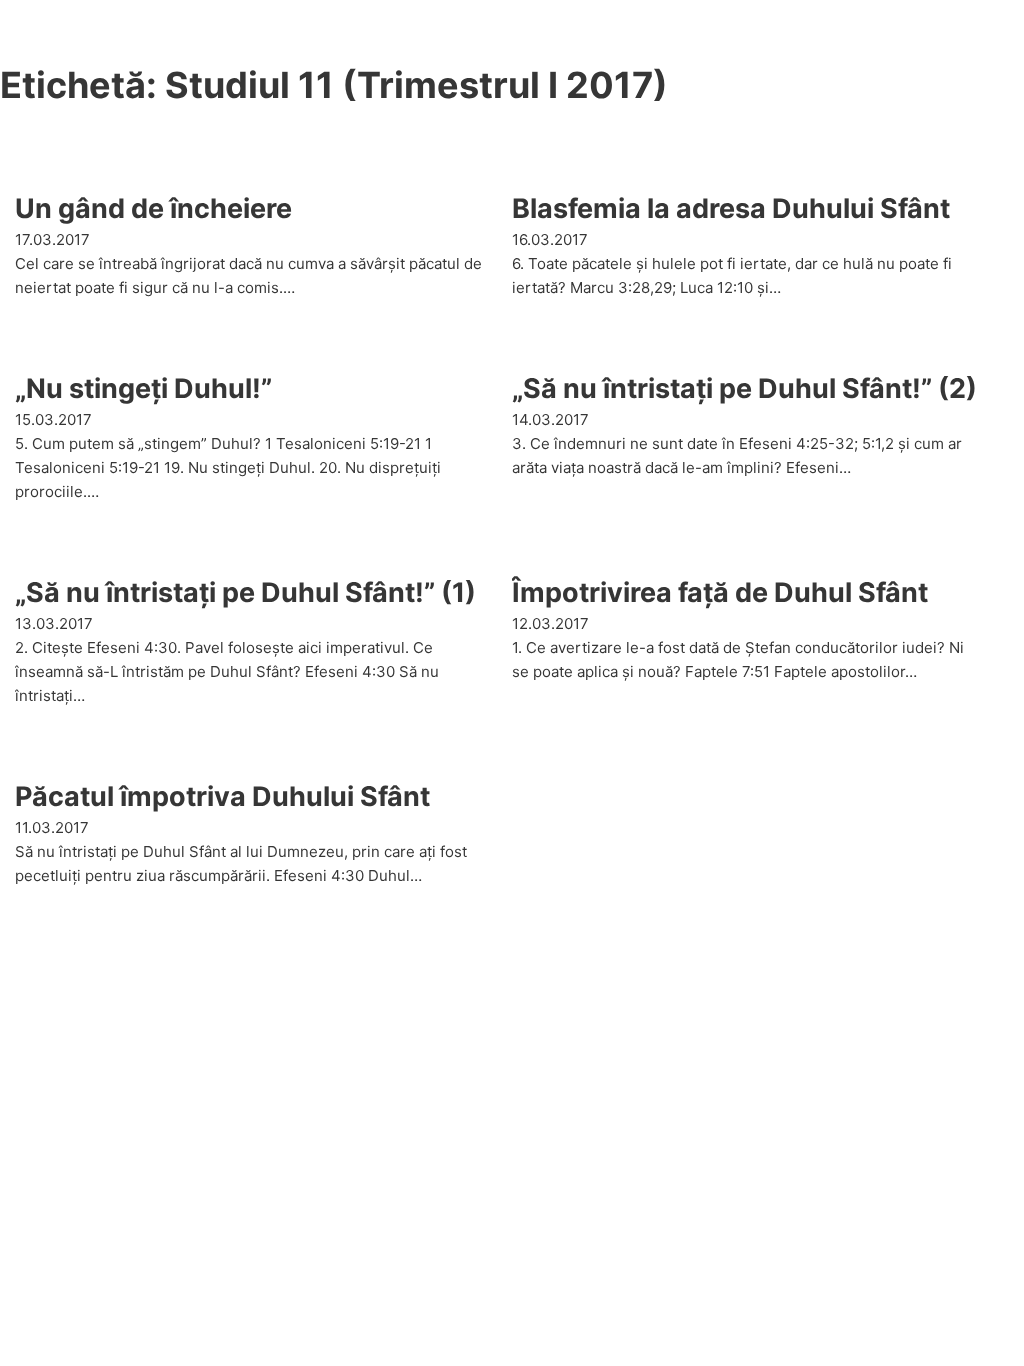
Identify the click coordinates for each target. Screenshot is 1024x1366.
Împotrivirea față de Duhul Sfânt (720, 592)
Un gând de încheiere (153, 208)
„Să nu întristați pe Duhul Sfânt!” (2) (744, 388)
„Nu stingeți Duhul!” (143, 388)
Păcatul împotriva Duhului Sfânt (222, 796)
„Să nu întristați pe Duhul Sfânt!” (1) (245, 592)
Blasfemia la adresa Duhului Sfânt (731, 208)
